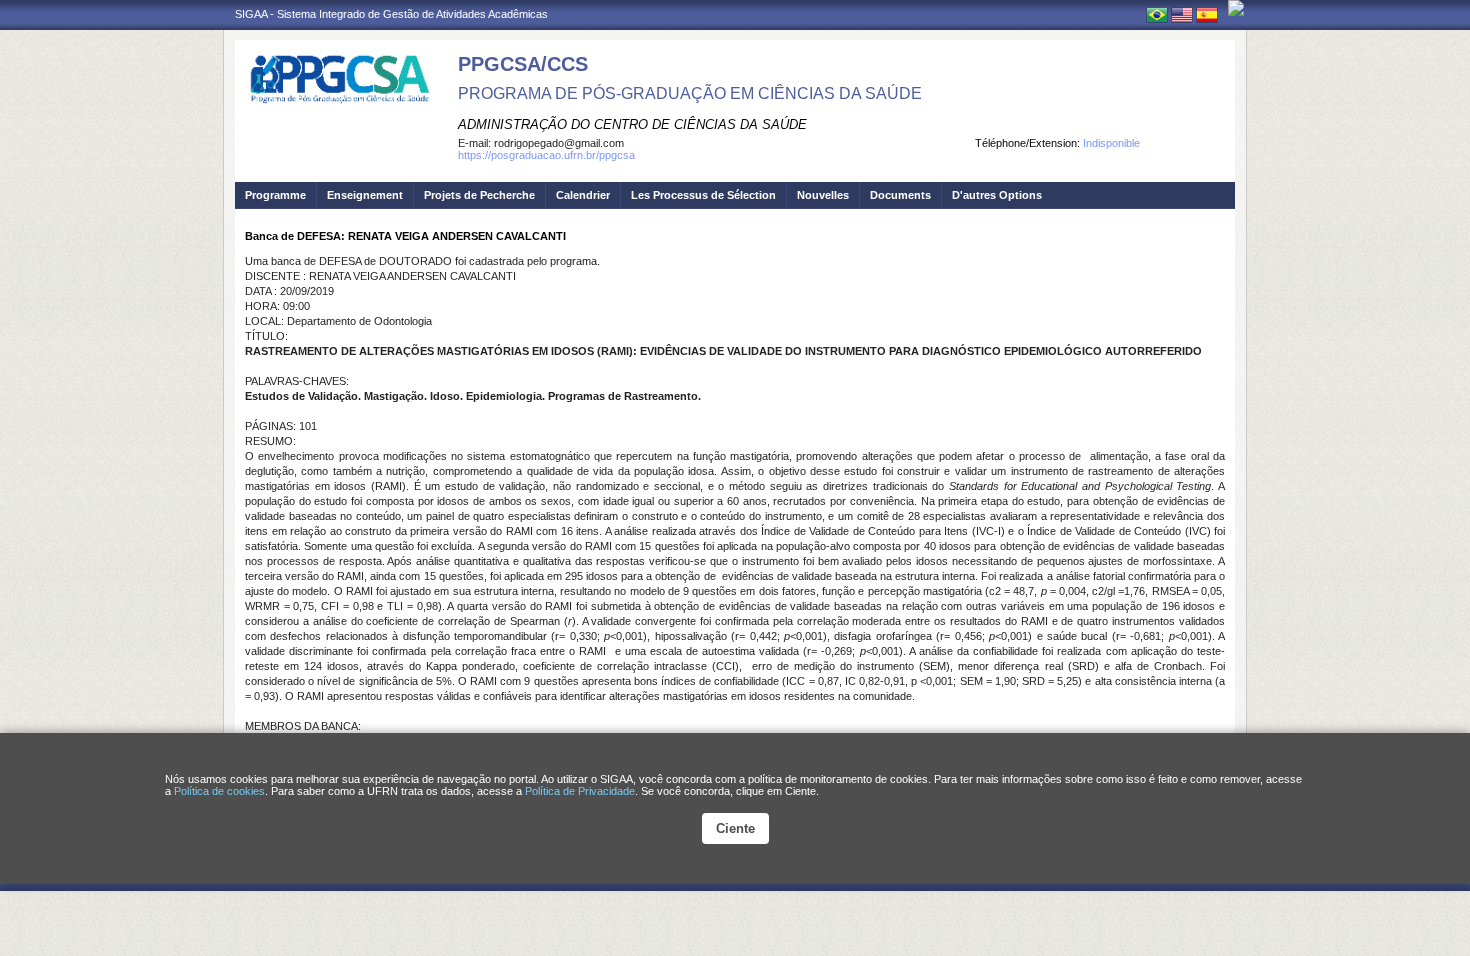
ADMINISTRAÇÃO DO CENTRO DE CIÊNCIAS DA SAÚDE (632, 124)
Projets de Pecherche (479, 195)
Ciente (735, 828)
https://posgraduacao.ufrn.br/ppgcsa (546, 155)
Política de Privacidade (580, 791)
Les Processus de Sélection (703, 195)
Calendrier (583, 195)
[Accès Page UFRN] (1236, 8)
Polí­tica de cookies (219, 791)
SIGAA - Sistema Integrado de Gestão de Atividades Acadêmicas (391, 14)
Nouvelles (823, 195)
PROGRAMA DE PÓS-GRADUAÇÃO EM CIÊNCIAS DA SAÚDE (690, 93)
